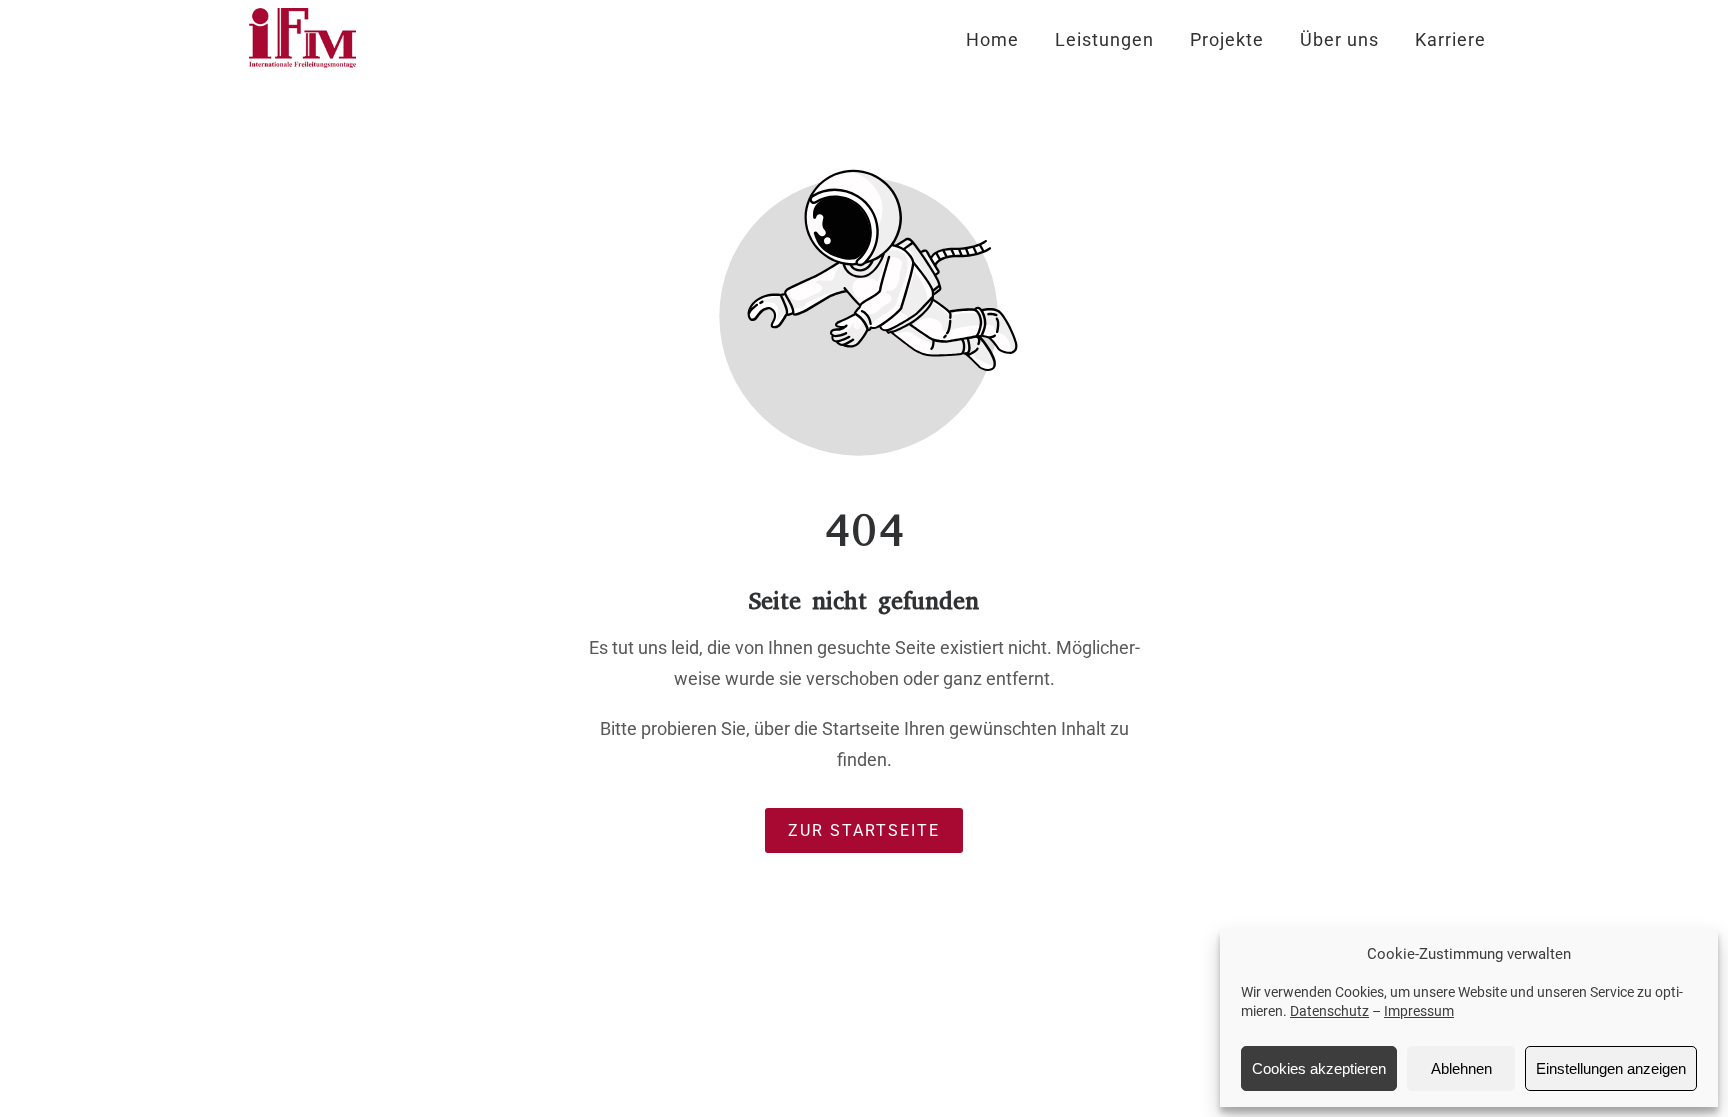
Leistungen (1104, 39)
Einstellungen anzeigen (1611, 1068)
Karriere (1450, 39)
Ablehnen (1461, 1068)
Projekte (1227, 39)
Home (992, 39)
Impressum (1419, 1011)
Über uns (1339, 39)
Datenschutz (1329, 1011)
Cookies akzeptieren (1319, 1068)
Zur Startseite (864, 830)
